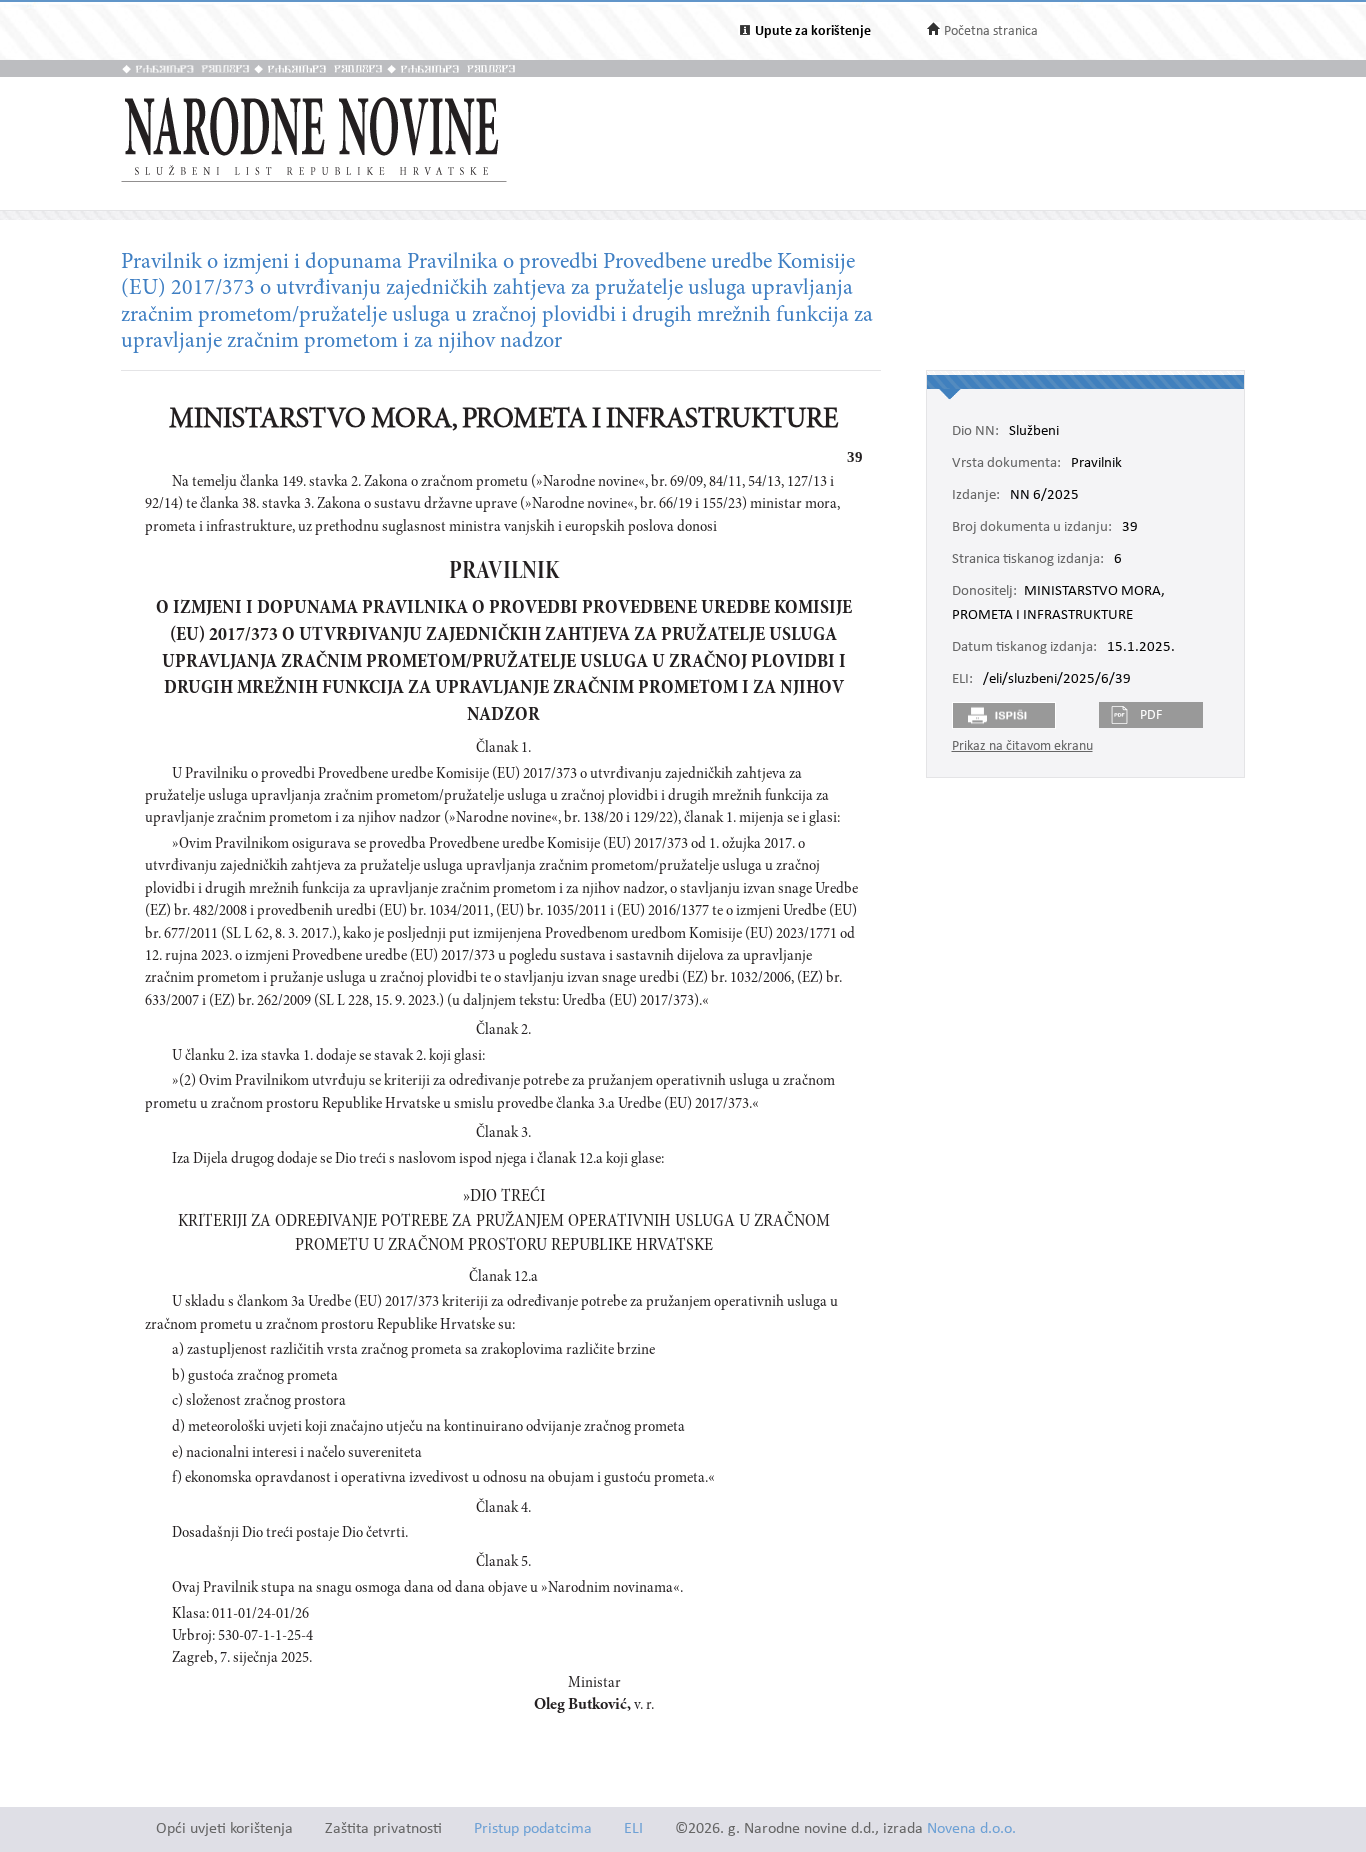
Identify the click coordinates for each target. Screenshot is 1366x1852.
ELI (633, 1829)
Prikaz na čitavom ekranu (1022, 746)
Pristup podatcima (533, 1829)
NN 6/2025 (1044, 496)
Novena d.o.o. (971, 1829)
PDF (1151, 715)
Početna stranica (991, 31)
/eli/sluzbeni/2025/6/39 (1057, 680)
